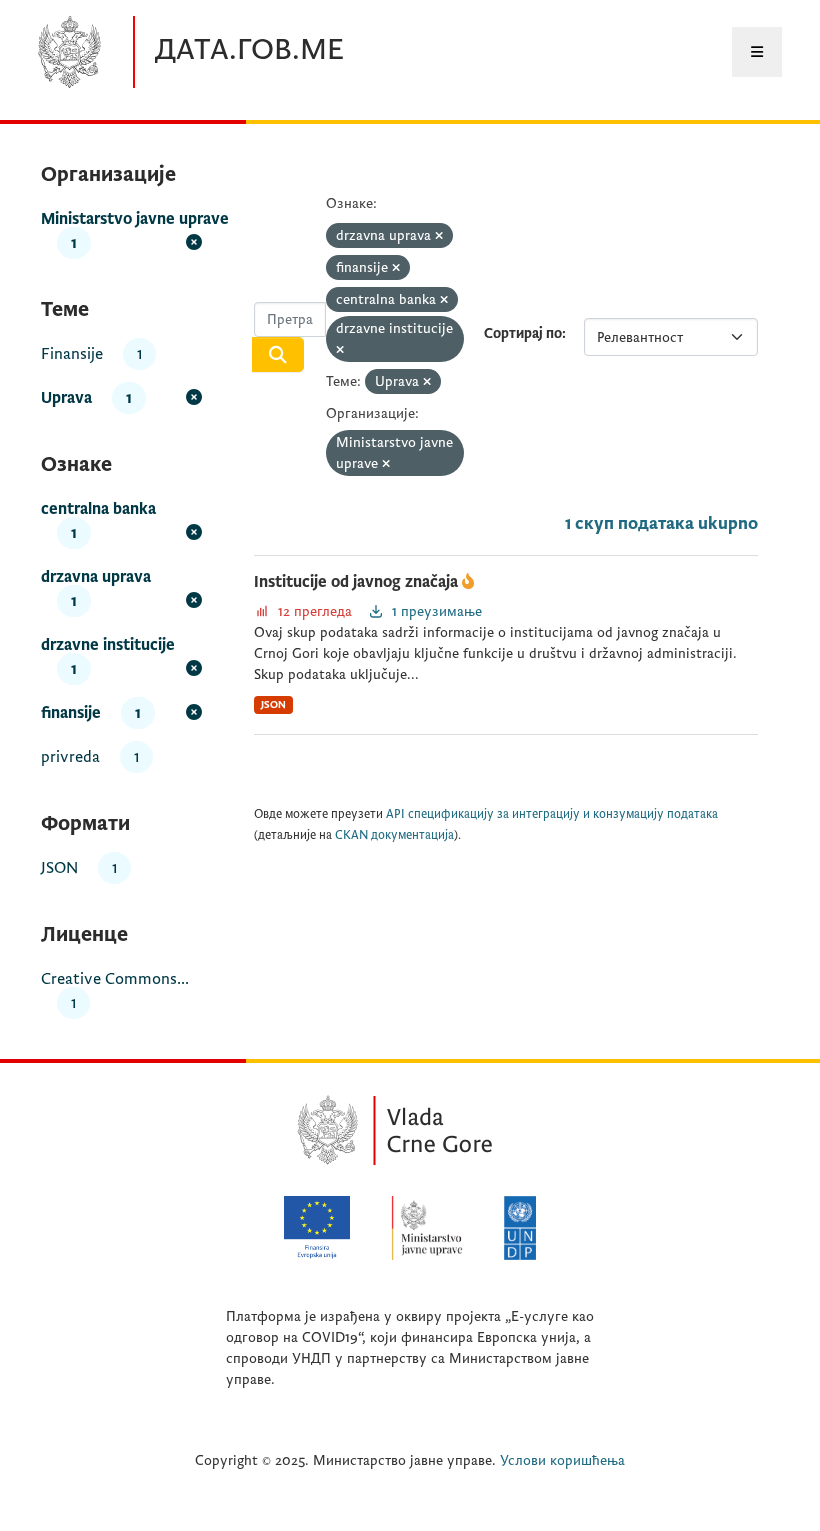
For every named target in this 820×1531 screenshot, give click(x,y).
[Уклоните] (439, 236)
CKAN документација (394, 835)
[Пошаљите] (278, 355)
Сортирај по (523, 333)
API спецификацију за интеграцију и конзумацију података (552, 814)
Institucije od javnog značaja (358, 582)
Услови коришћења (562, 1460)
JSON (273, 704)
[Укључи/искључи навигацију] (757, 52)
